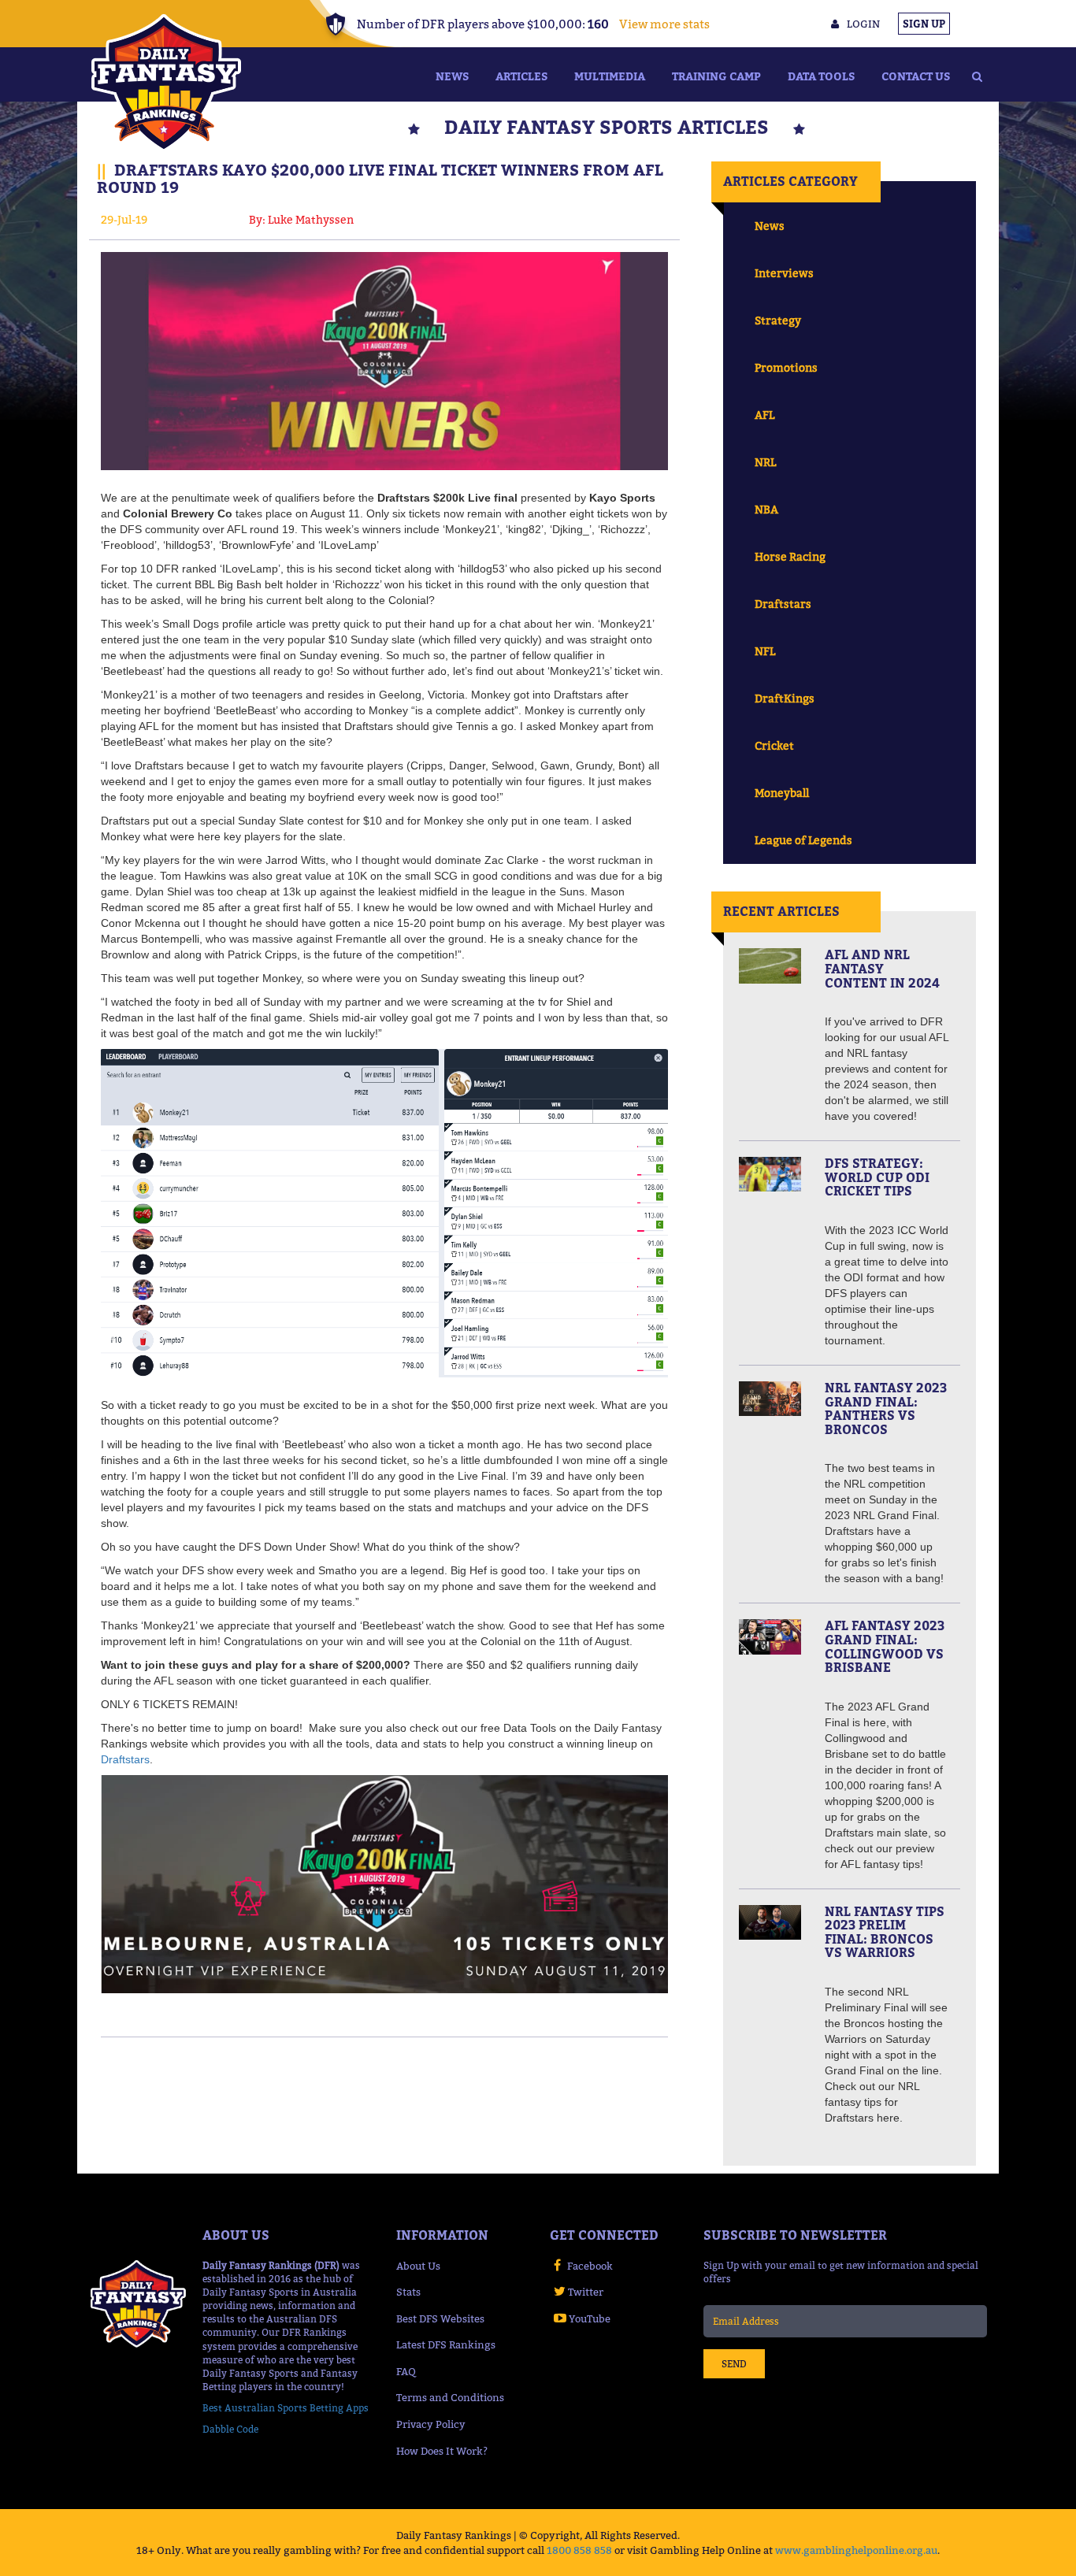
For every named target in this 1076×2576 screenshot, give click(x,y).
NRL (765, 462)
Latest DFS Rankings (446, 2344)
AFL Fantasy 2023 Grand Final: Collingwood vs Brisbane (885, 1646)
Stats (408, 2292)
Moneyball (782, 793)
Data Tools (821, 76)
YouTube (590, 2318)
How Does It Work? (442, 2451)
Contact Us (916, 76)
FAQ (406, 2371)
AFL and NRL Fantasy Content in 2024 (882, 968)
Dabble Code (230, 2429)
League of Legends (803, 840)
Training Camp (716, 76)
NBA (766, 509)
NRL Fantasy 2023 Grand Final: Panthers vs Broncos (886, 1408)
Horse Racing (790, 556)
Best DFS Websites (440, 2318)
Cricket (774, 745)
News (452, 76)
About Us (418, 2266)
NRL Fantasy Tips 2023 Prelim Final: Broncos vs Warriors (885, 1932)
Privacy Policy (431, 2424)
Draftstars (125, 1759)
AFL (764, 415)
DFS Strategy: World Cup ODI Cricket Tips (877, 1177)
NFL (765, 651)
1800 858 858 (579, 2550)
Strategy (778, 320)
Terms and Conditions (450, 2397)
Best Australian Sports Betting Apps (286, 2408)
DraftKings (785, 698)
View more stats (664, 24)
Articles (521, 76)
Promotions (786, 367)
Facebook (590, 2266)
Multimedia (610, 76)
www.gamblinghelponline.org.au (856, 2550)
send (734, 2364)
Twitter (586, 2292)
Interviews (784, 273)
